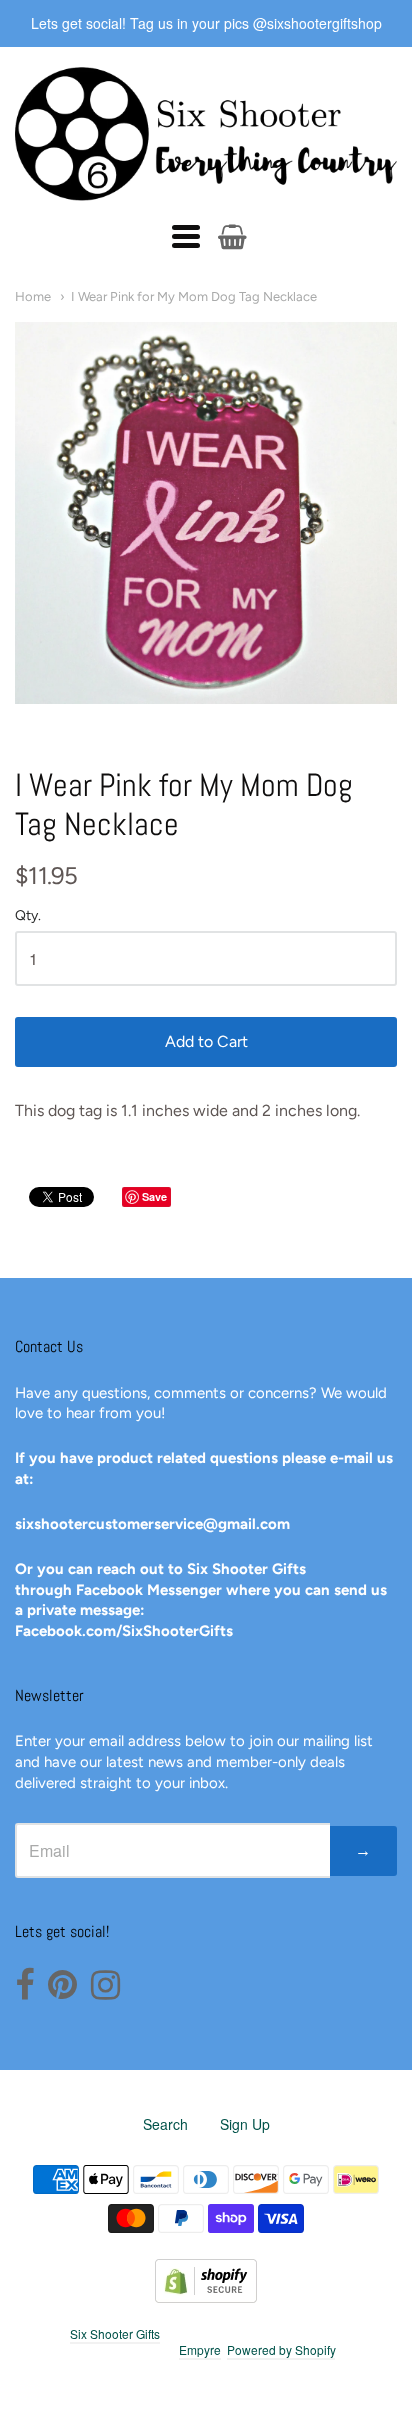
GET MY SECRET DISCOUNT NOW (206, 1362)
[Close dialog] (373, 1042)
